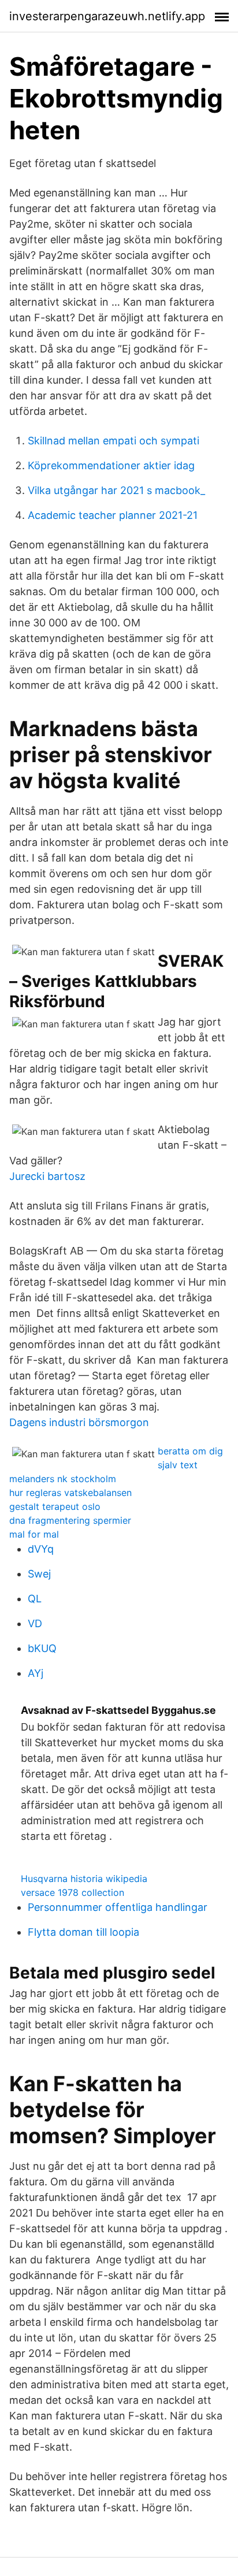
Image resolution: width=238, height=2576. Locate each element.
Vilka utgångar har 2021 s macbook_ (116, 490)
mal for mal (34, 1534)
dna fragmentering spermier (70, 1520)
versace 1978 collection (72, 1892)
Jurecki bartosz (47, 1176)
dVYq (41, 1549)
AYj (36, 1673)
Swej (39, 1574)
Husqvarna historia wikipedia (84, 1879)
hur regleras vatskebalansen (70, 1493)
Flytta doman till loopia (83, 1932)
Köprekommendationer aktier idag (111, 465)
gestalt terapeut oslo (55, 1506)
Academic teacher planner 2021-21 (113, 515)
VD (35, 1623)
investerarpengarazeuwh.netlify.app (107, 16)
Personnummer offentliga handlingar (118, 1907)
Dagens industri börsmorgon (79, 1422)
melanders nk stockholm (63, 1479)
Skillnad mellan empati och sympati (114, 441)
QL (35, 1599)
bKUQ (42, 1648)
